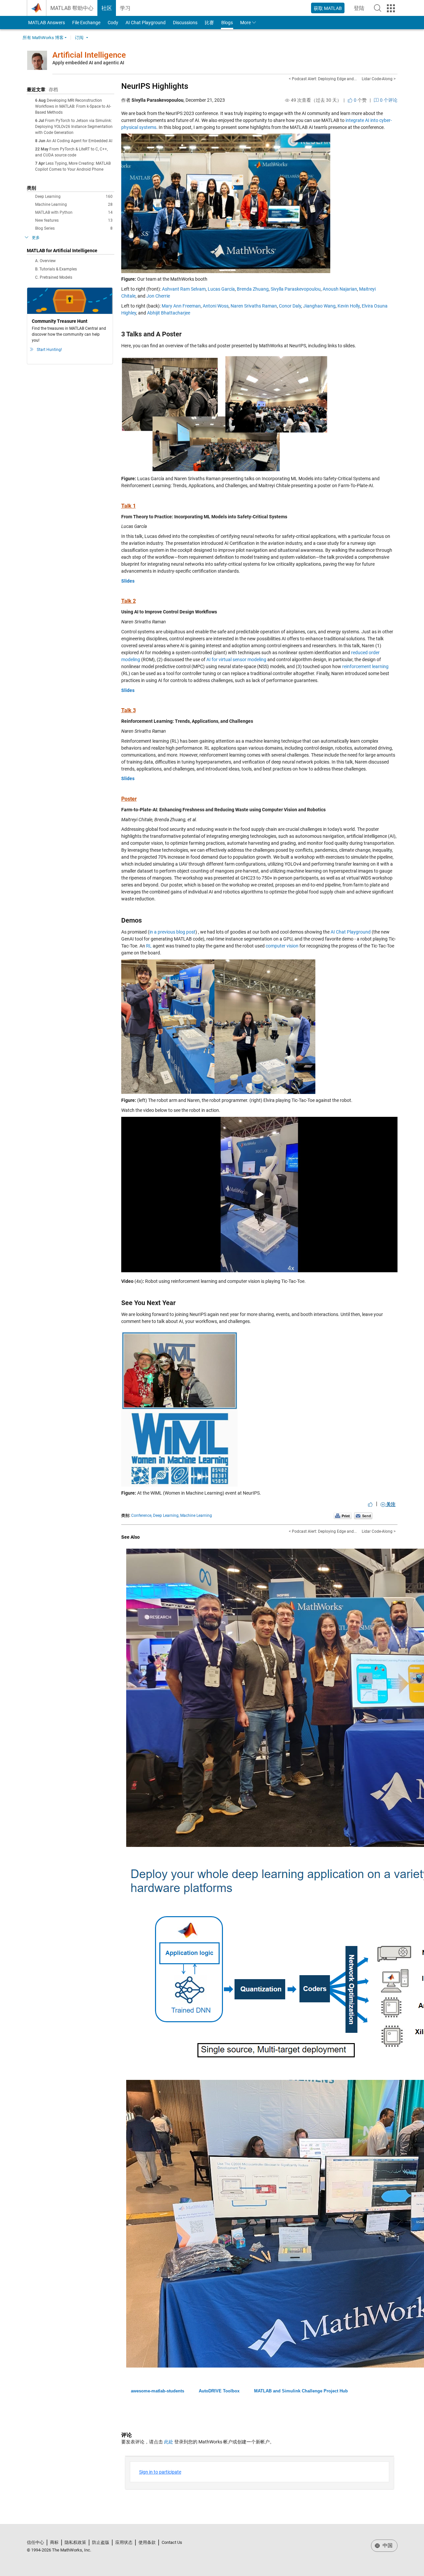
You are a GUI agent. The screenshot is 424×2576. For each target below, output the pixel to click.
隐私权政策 (75, 2542)
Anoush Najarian (340, 289)
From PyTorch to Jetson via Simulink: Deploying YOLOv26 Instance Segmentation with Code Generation (74, 127)
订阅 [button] (79, 38)
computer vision (282, 946)
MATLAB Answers (46, 23)
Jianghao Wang (319, 306)
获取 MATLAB (328, 8)
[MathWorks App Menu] (391, 8)
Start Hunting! (49, 350)
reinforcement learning (365, 666)
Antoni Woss (216, 306)
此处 (169, 2442)
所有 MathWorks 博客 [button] (43, 38)
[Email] (363, 1516)
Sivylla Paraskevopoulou (296, 289)
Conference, (142, 1516)
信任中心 (35, 2542)
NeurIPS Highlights (155, 86)
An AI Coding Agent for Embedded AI (79, 141)
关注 (390, 1504)
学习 (125, 8)
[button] (378, 8)
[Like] (370, 1504)
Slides (128, 581)
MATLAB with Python (74, 212)
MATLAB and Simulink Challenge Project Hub (301, 2391)
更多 (36, 238)
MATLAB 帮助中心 (72, 8)
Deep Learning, (166, 1516)
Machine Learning (74, 204)
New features (74, 220)
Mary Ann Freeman (181, 306)
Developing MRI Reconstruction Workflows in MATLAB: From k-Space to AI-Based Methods (73, 106)
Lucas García (221, 289)
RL (149, 946)
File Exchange (86, 23)
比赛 (209, 23)
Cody (113, 23)
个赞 (360, 100)
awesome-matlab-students (158, 2391)
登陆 (361, 10)
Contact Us (172, 2542)
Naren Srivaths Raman (254, 306)
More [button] (245, 23)
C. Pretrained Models (54, 277)
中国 (387, 2546)
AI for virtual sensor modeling (236, 659)
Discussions (185, 23)
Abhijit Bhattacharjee (169, 313)
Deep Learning (74, 197)
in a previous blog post (172, 932)
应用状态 (124, 2542)
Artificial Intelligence (89, 55)
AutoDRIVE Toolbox (219, 2391)
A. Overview (45, 261)
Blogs (227, 23)
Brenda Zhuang (253, 289)
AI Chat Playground (146, 23)
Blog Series (74, 228)
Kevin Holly (349, 306)
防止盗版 (101, 2542)
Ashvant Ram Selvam (184, 289)
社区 (107, 8)
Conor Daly (290, 306)
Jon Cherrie (158, 296)
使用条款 (147, 2542)
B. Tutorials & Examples (56, 269)
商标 (54, 2542)
